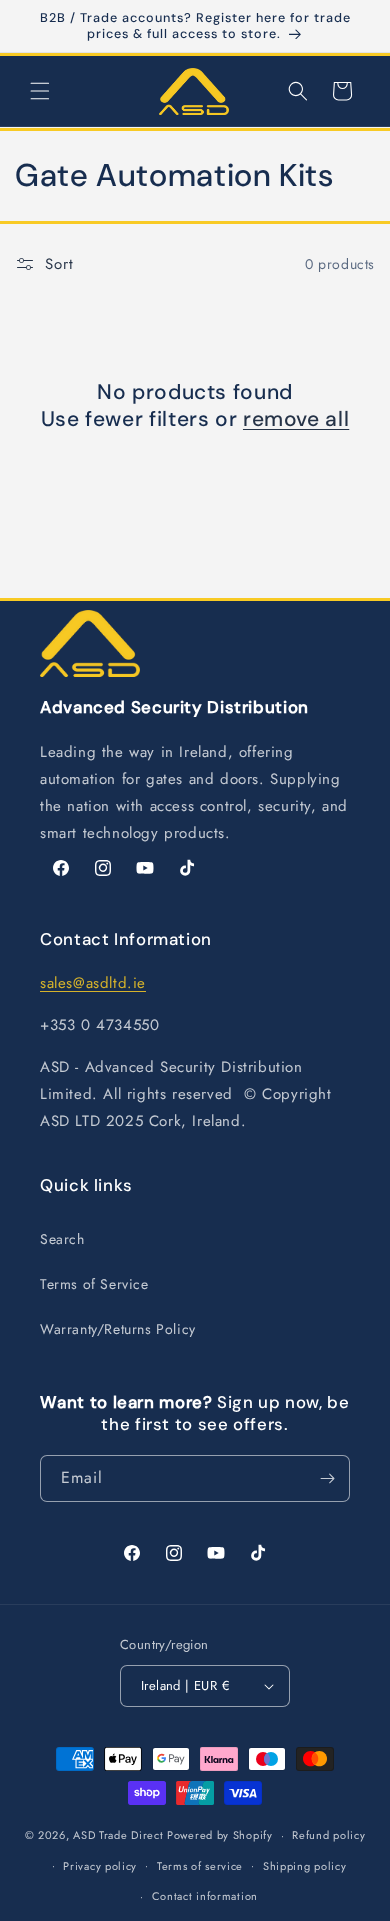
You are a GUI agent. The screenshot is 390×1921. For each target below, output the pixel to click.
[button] (40, 91)
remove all (296, 419)
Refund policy (328, 1835)
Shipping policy (305, 1866)
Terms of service (200, 1866)
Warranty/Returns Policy (118, 1329)
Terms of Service (94, 1284)
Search (62, 1239)
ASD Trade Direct (118, 1835)
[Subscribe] (327, 1478)
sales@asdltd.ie (93, 983)
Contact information (205, 1896)
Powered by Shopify (220, 1835)
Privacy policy (100, 1866)
